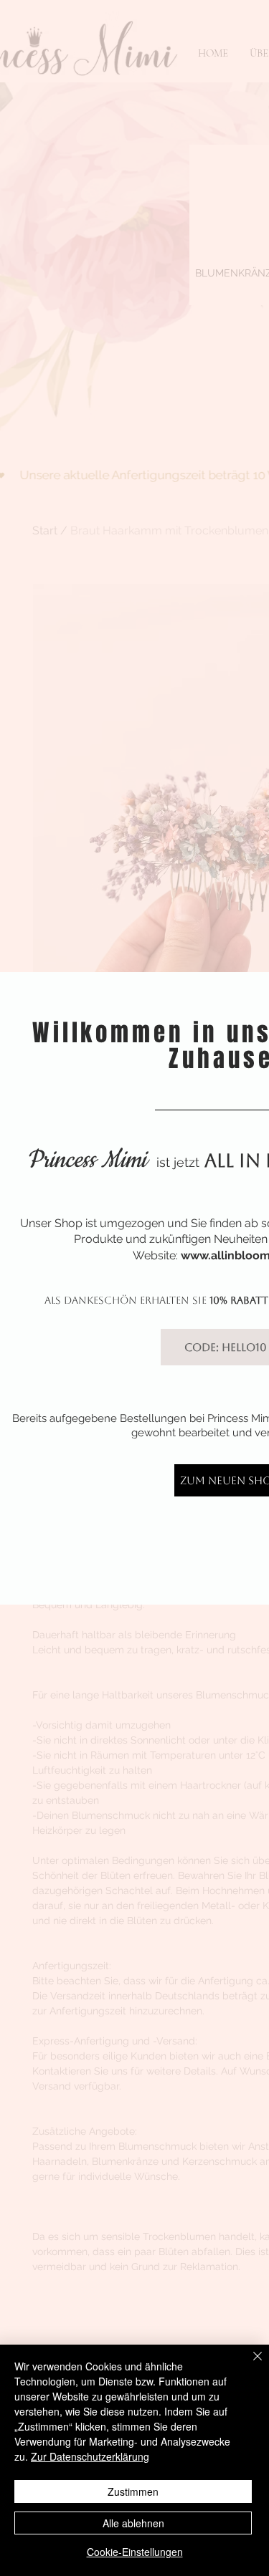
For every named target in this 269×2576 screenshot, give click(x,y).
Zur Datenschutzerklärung (90, 2456)
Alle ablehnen (133, 2523)
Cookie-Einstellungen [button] (135, 2552)
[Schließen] (249, 2365)
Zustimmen (133, 2491)
